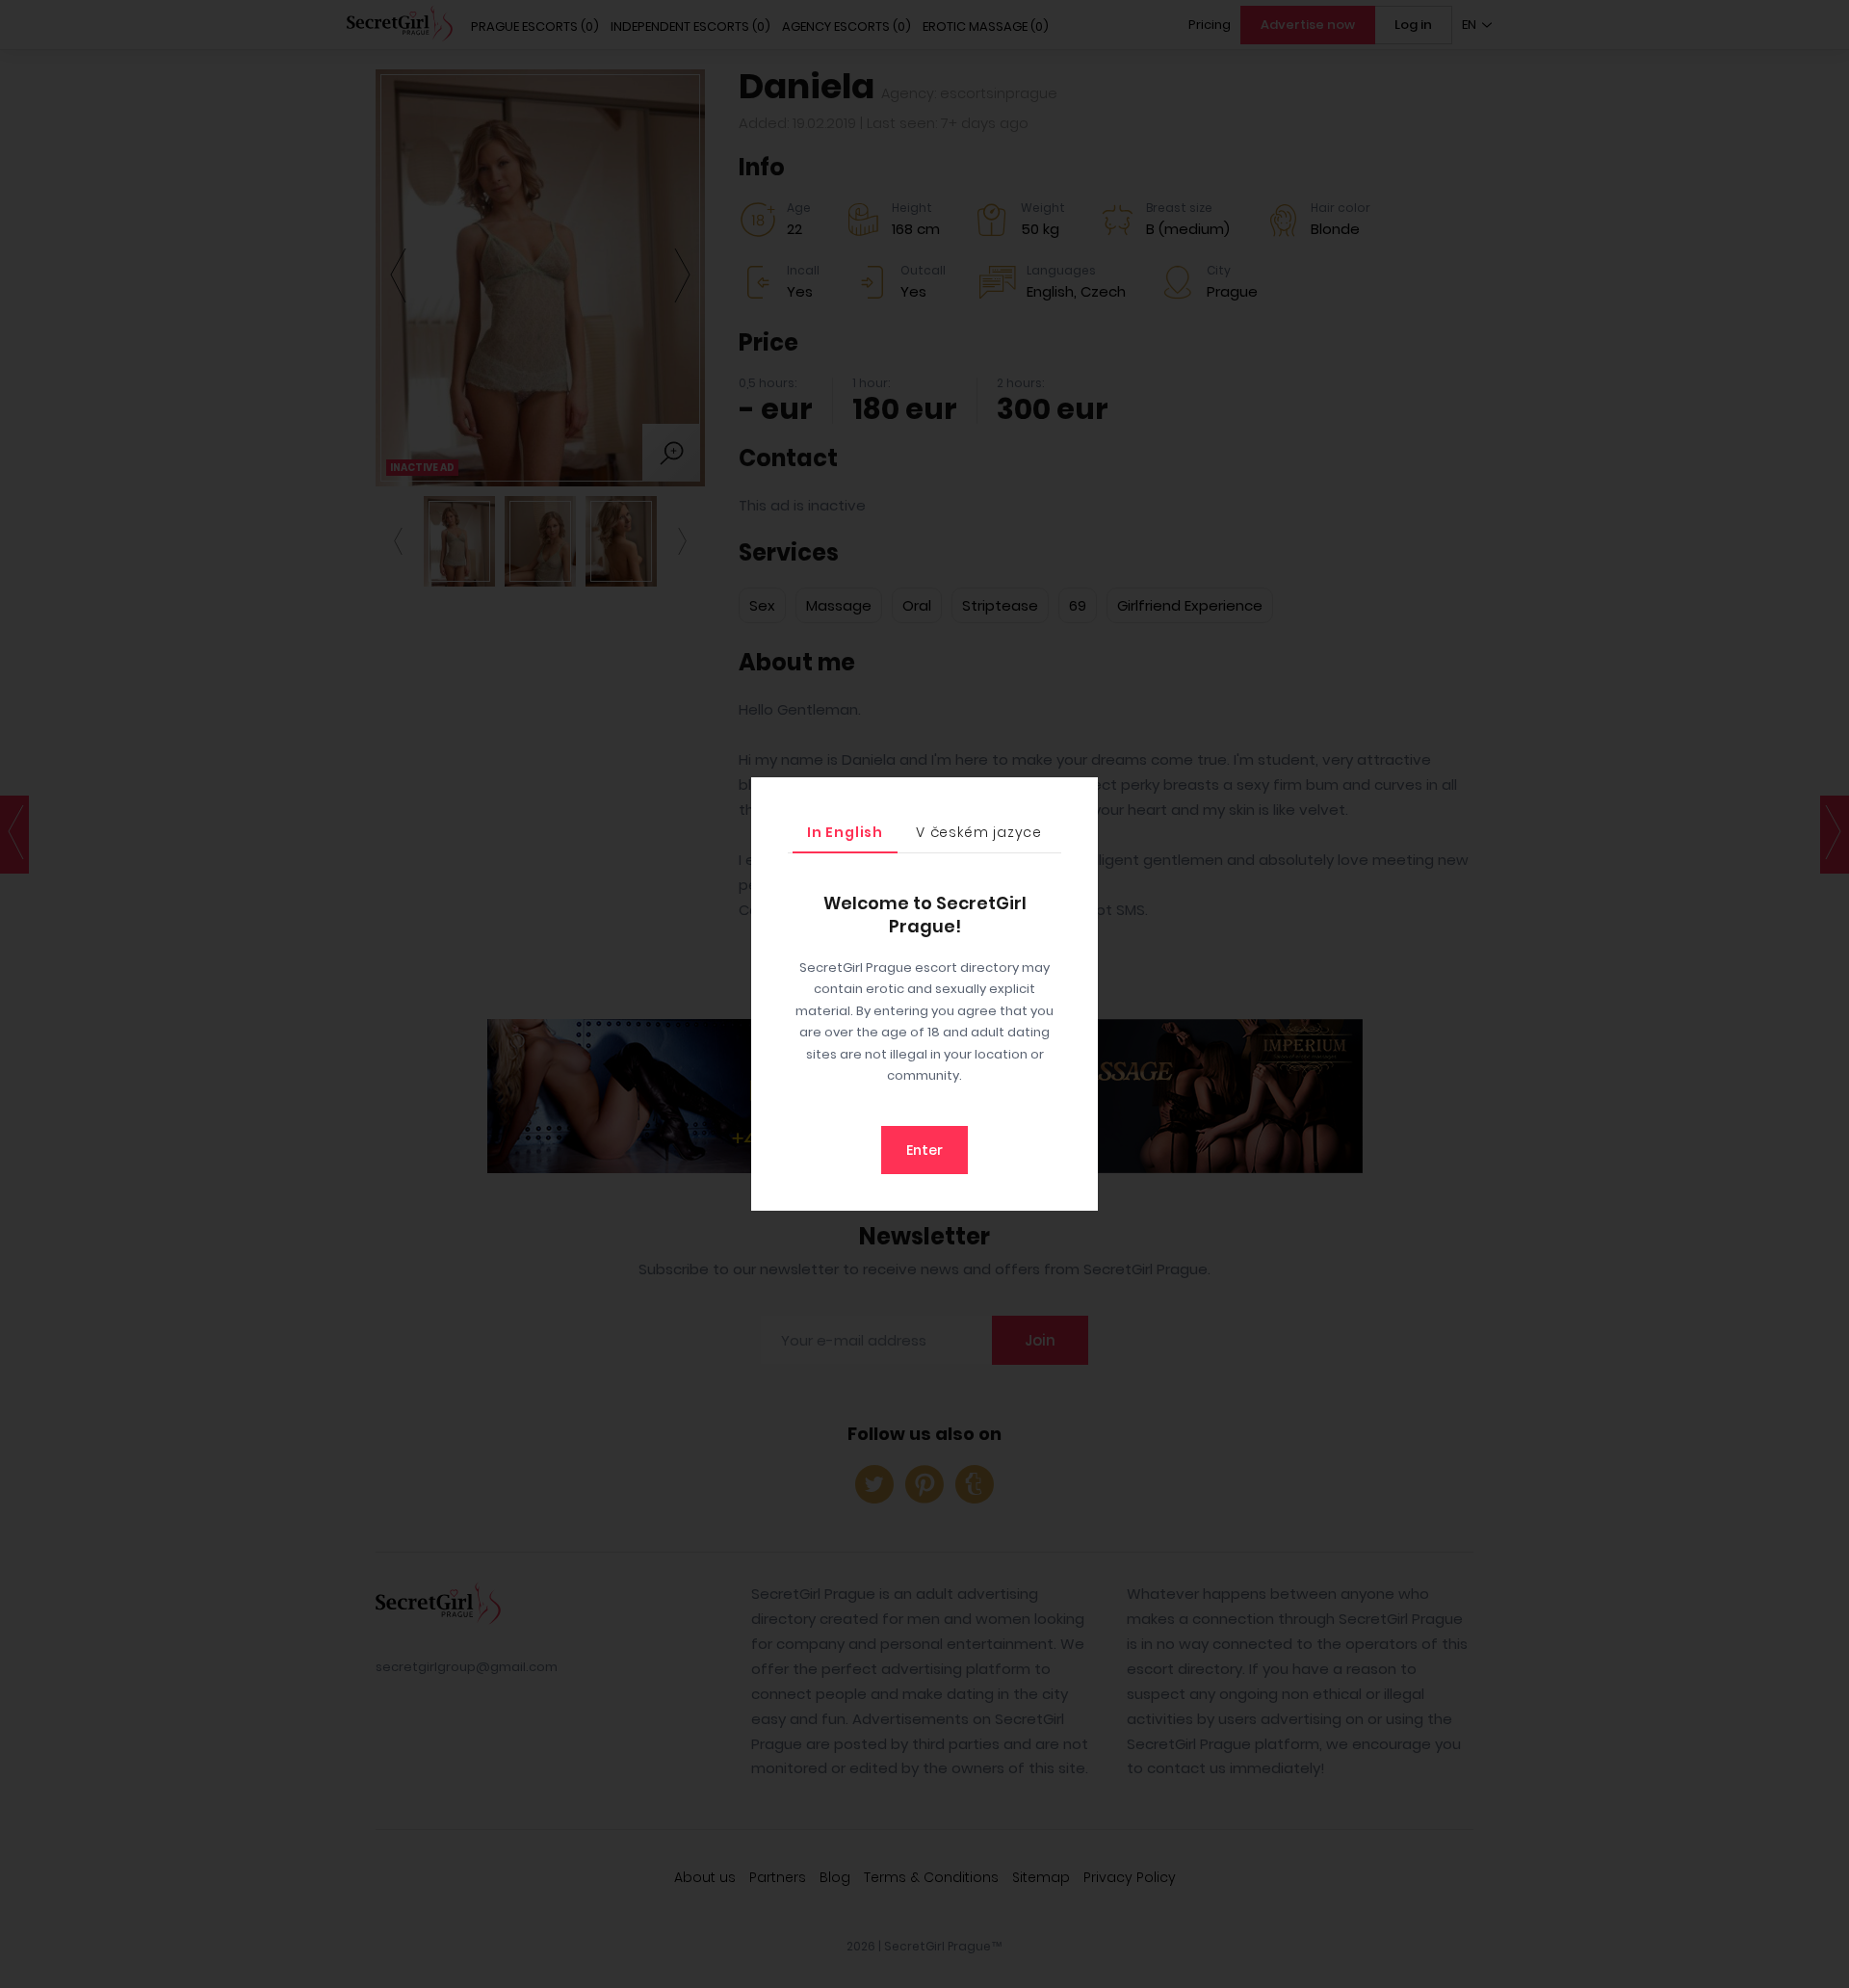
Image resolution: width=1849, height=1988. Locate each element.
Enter (924, 1150)
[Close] (1079, 797)
